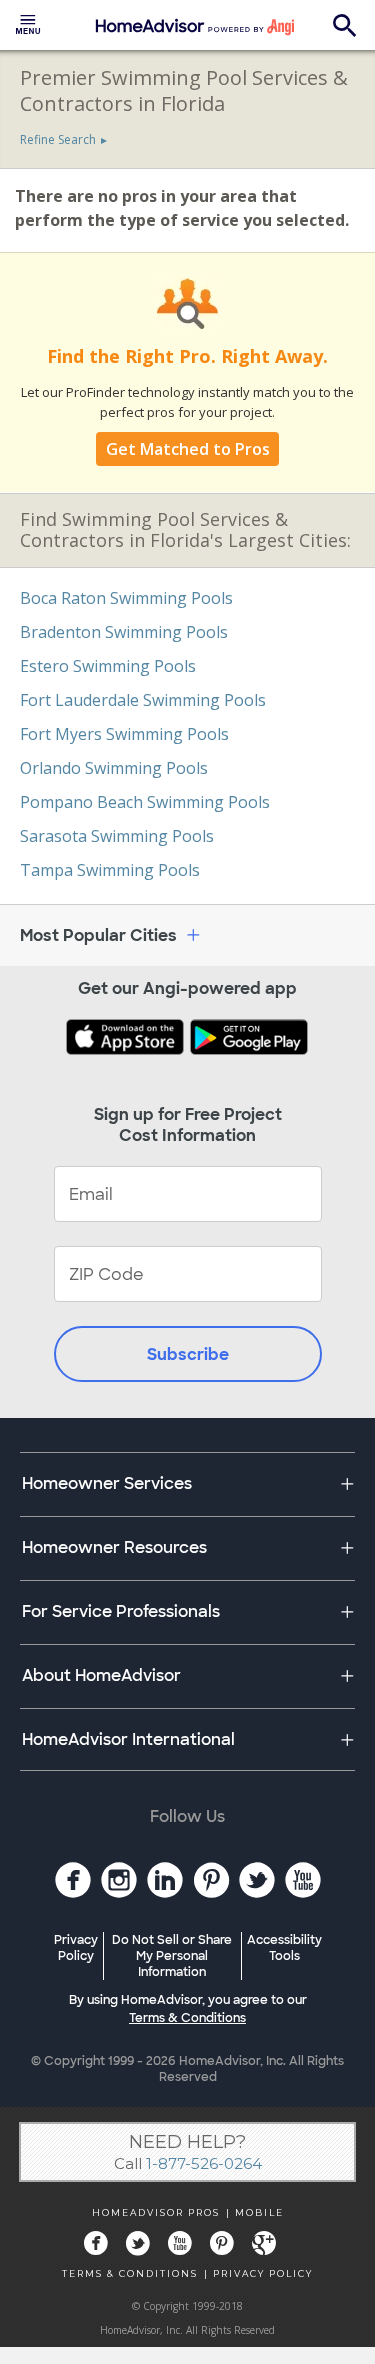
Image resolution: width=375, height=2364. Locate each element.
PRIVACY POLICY (263, 2273)
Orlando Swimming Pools (114, 768)
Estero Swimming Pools (108, 666)
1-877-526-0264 (204, 2163)
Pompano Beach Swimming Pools (145, 802)
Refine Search (58, 139)
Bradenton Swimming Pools (124, 632)
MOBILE (259, 2212)
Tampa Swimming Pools (110, 870)
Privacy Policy (76, 1948)
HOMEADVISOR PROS (156, 2212)
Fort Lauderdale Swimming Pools (143, 700)
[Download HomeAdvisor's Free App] (127, 1039)
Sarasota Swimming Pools (117, 836)
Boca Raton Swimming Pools (126, 598)
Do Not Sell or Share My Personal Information (172, 1956)
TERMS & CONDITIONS (130, 2273)
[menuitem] (28, 25)
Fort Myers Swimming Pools (124, 734)
